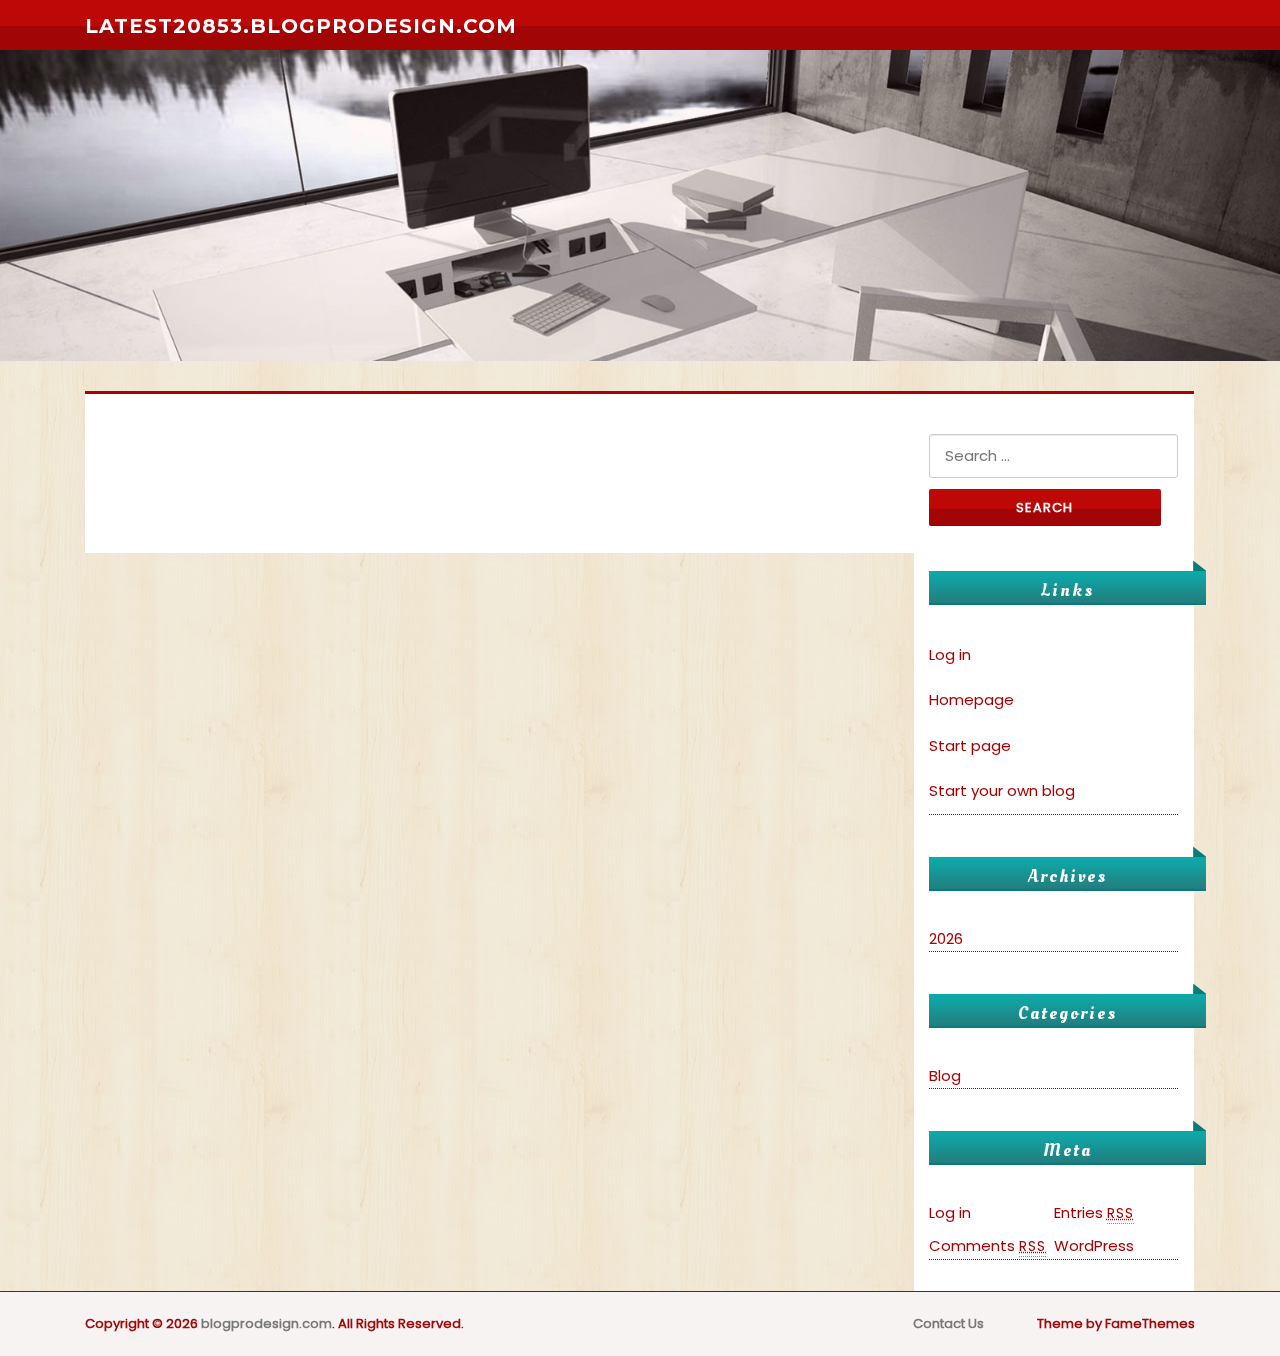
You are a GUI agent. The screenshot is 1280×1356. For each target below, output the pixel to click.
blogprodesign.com (266, 1323)
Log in (950, 654)
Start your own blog (1002, 790)
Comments (987, 1245)
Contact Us (948, 1323)
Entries (1094, 1212)
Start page (970, 745)
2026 (946, 938)
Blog (945, 1075)
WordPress (1094, 1245)
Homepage (971, 699)
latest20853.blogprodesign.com (301, 26)
